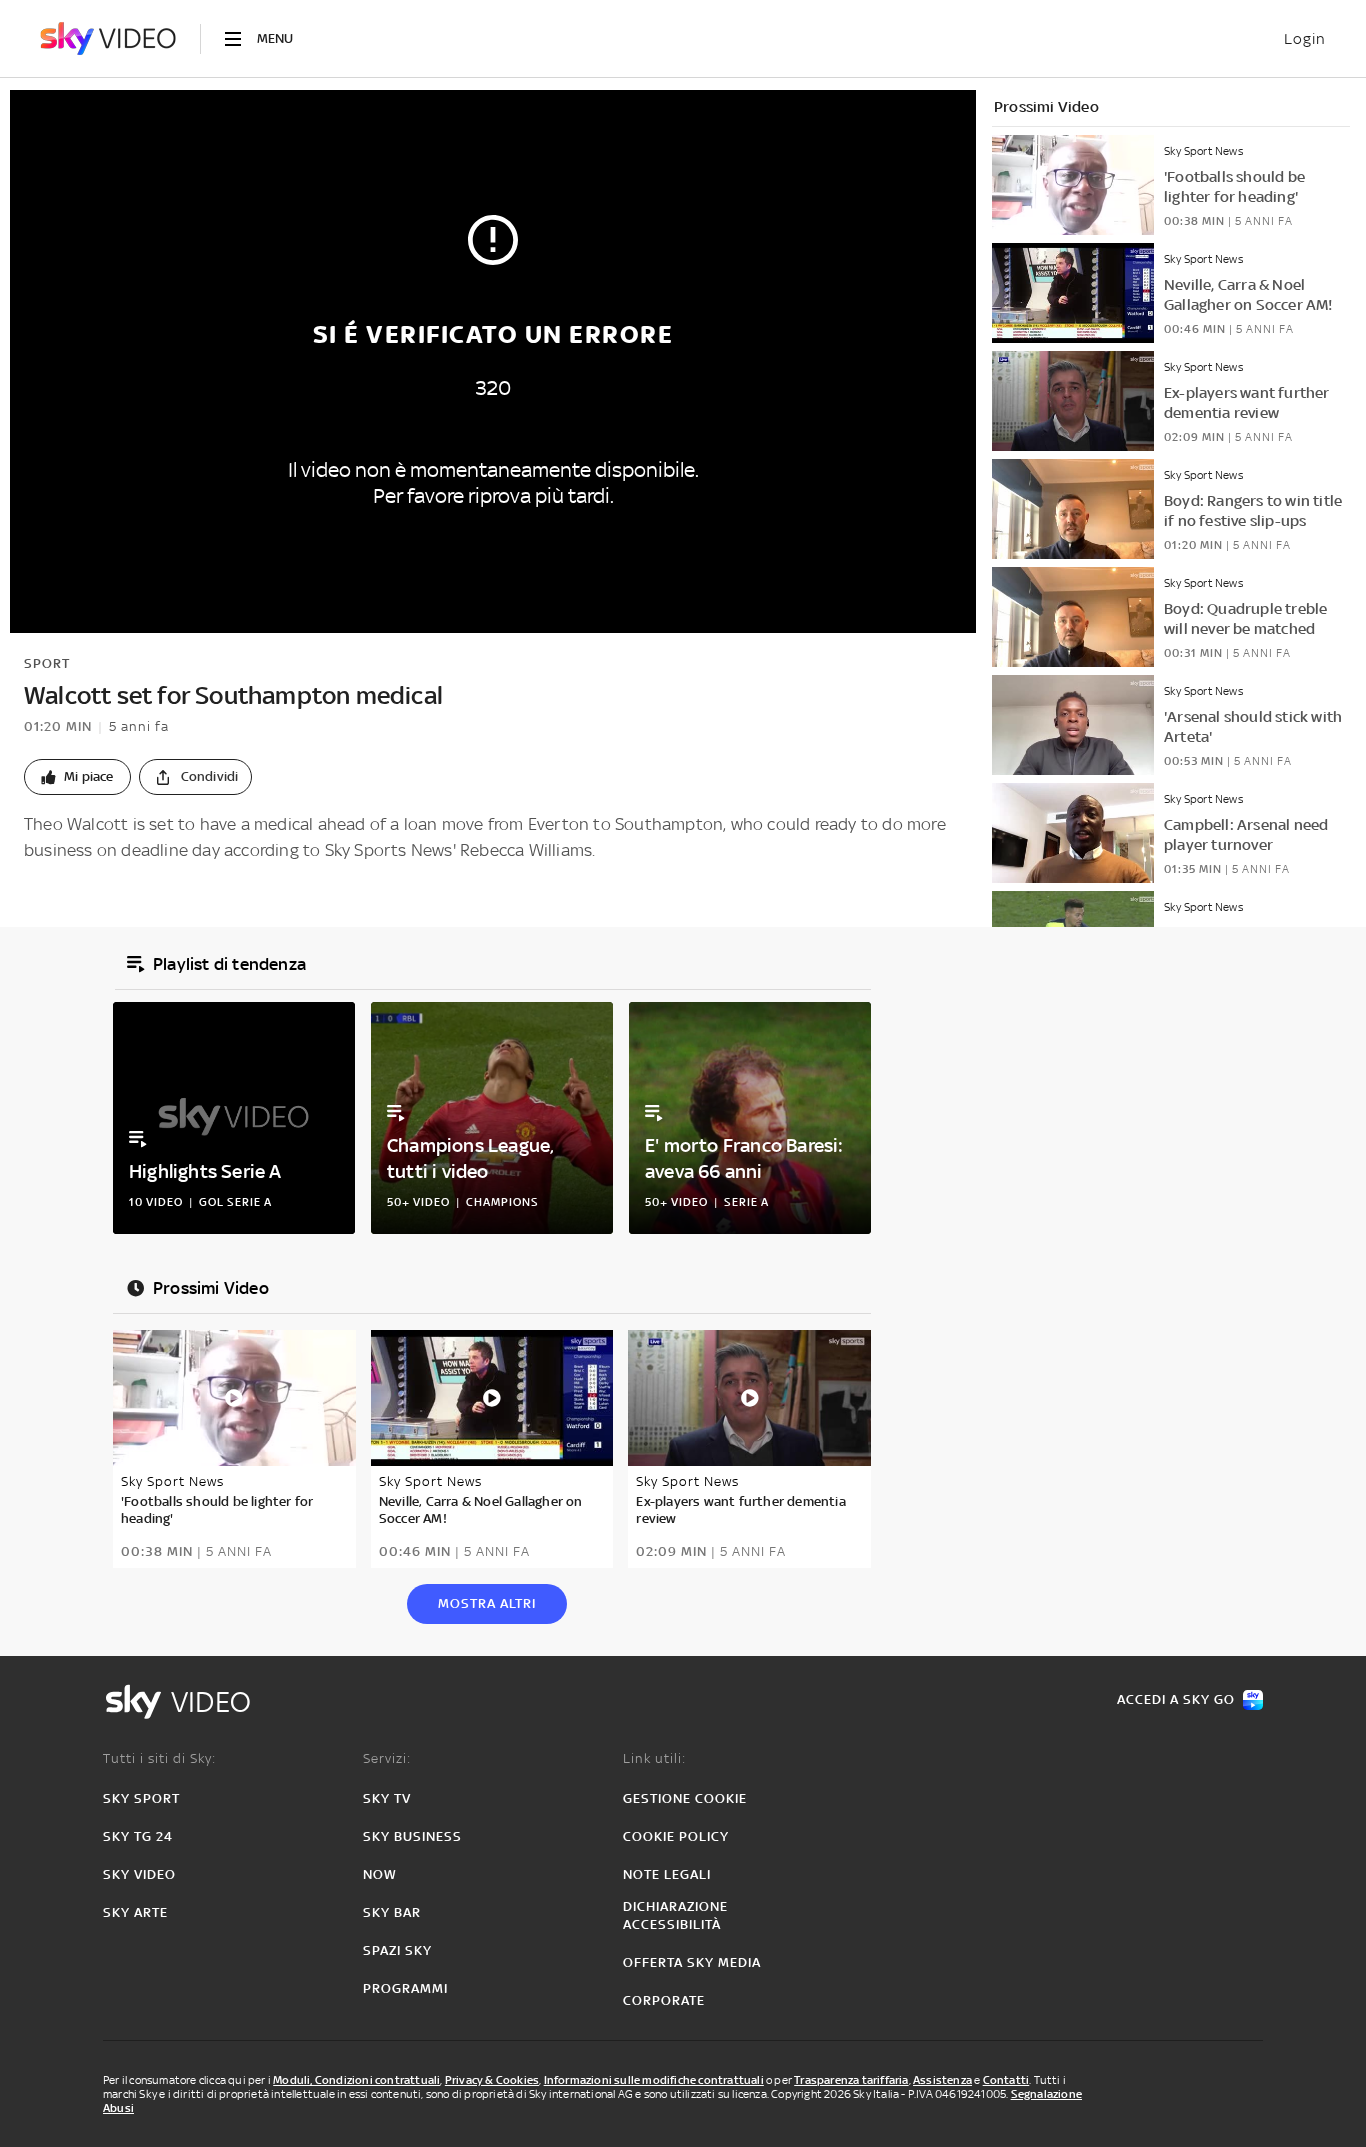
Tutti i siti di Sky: (159, 1758)
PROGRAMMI (405, 1988)
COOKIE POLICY (676, 1836)
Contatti (1006, 2080)
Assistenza (942, 2080)
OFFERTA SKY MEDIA (692, 1962)
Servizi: (387, 1758)
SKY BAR (392, 1912)
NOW (380, 1874)
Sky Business (412, 1836)
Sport (47, 663)
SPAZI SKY (397, 1950)
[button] (77, 777)
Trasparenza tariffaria (851, 2080)
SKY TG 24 (138, 1836)
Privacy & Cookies (492, 2080)
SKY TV (387, 1798)
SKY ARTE (135, 1912)
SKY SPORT (141, 1798)
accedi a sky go (1176, 1699)
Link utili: (654, 1758)
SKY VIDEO (139, 1874)
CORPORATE (664, 2000)
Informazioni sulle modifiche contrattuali (654, 2080)
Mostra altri (487, 1603)
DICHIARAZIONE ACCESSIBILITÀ (675, 1915)
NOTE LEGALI (667, 1874)
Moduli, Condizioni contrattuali (356, 2080)
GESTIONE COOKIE (685, 1798)
